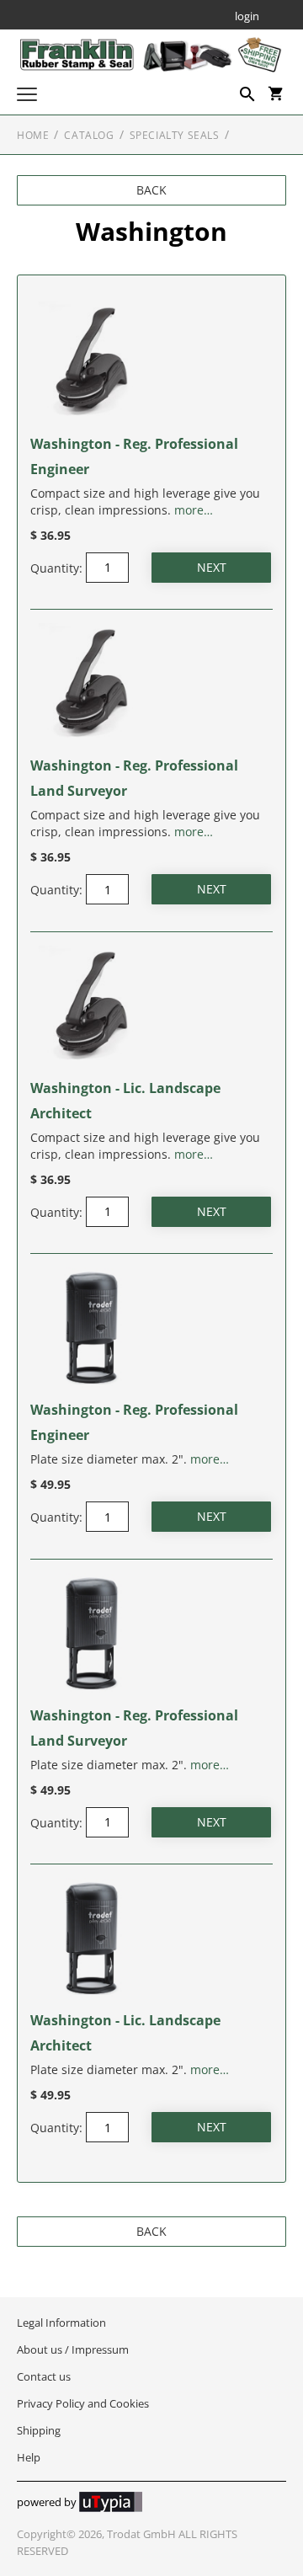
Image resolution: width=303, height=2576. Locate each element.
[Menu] (27, 96)
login (247, 17)
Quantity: (56, 567)
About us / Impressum (73, 2349)
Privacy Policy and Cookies (83, 2403)
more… (194, 510)
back (151, 190)
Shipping (39, 2430)
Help (29, 2457)
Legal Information (61, 2323)
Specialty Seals (175, 135)
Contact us (44, 2376)
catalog (89, 135)
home (33, 135)
